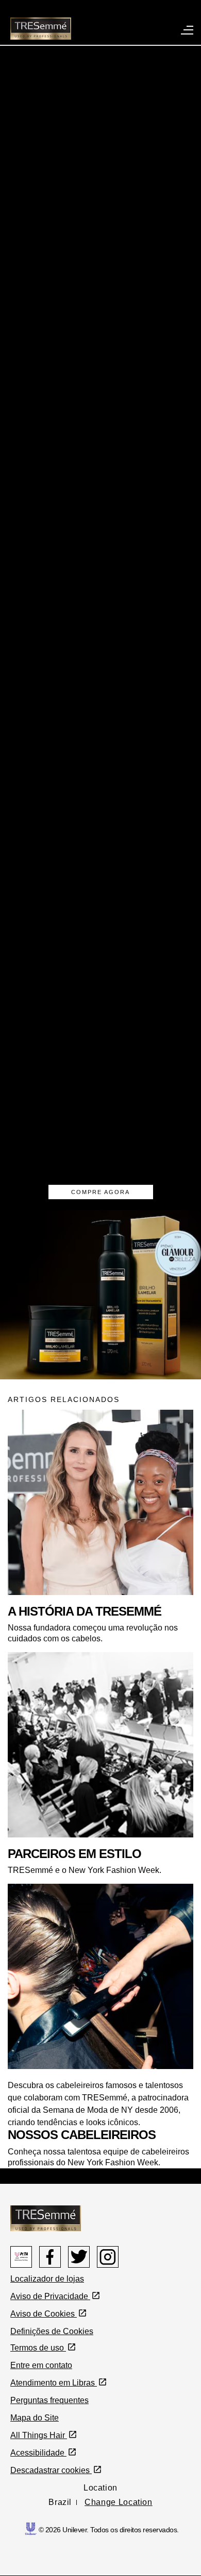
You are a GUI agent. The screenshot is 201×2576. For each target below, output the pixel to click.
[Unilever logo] (31, 2528)
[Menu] (188, 29)
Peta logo (21, 2257)
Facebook (50, 2257)
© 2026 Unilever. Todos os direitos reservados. (109, 2530)
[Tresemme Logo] (46, 2218)
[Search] (133, 17)
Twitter (79, 2257)
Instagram (108, 2257)
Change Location (119, 2502)
